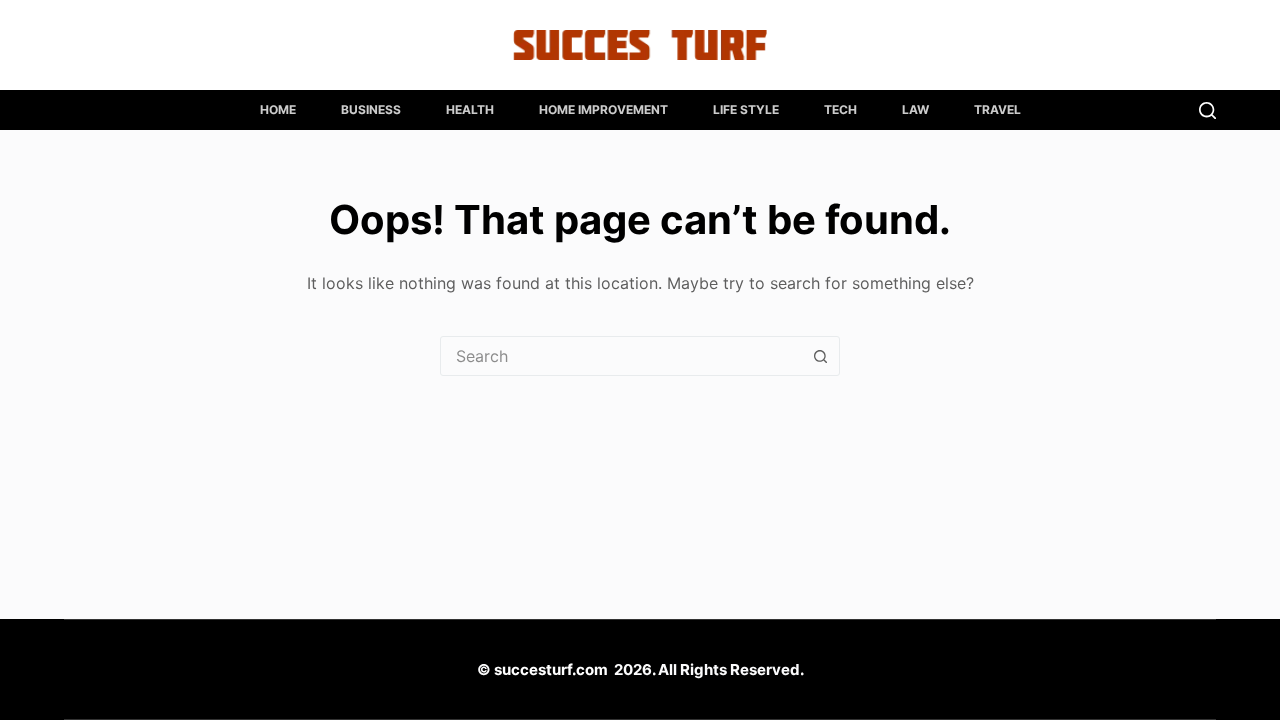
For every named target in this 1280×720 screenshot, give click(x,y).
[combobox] (621, 356)
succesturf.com (551, 669)
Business (371, 109)
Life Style (746, 109)
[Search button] (820, 356)
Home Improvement (603, 109)
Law (915, 109)
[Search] (1207, 110)
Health (470, 109)
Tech (840, 109)
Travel (997, 109)
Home (278, 109)
